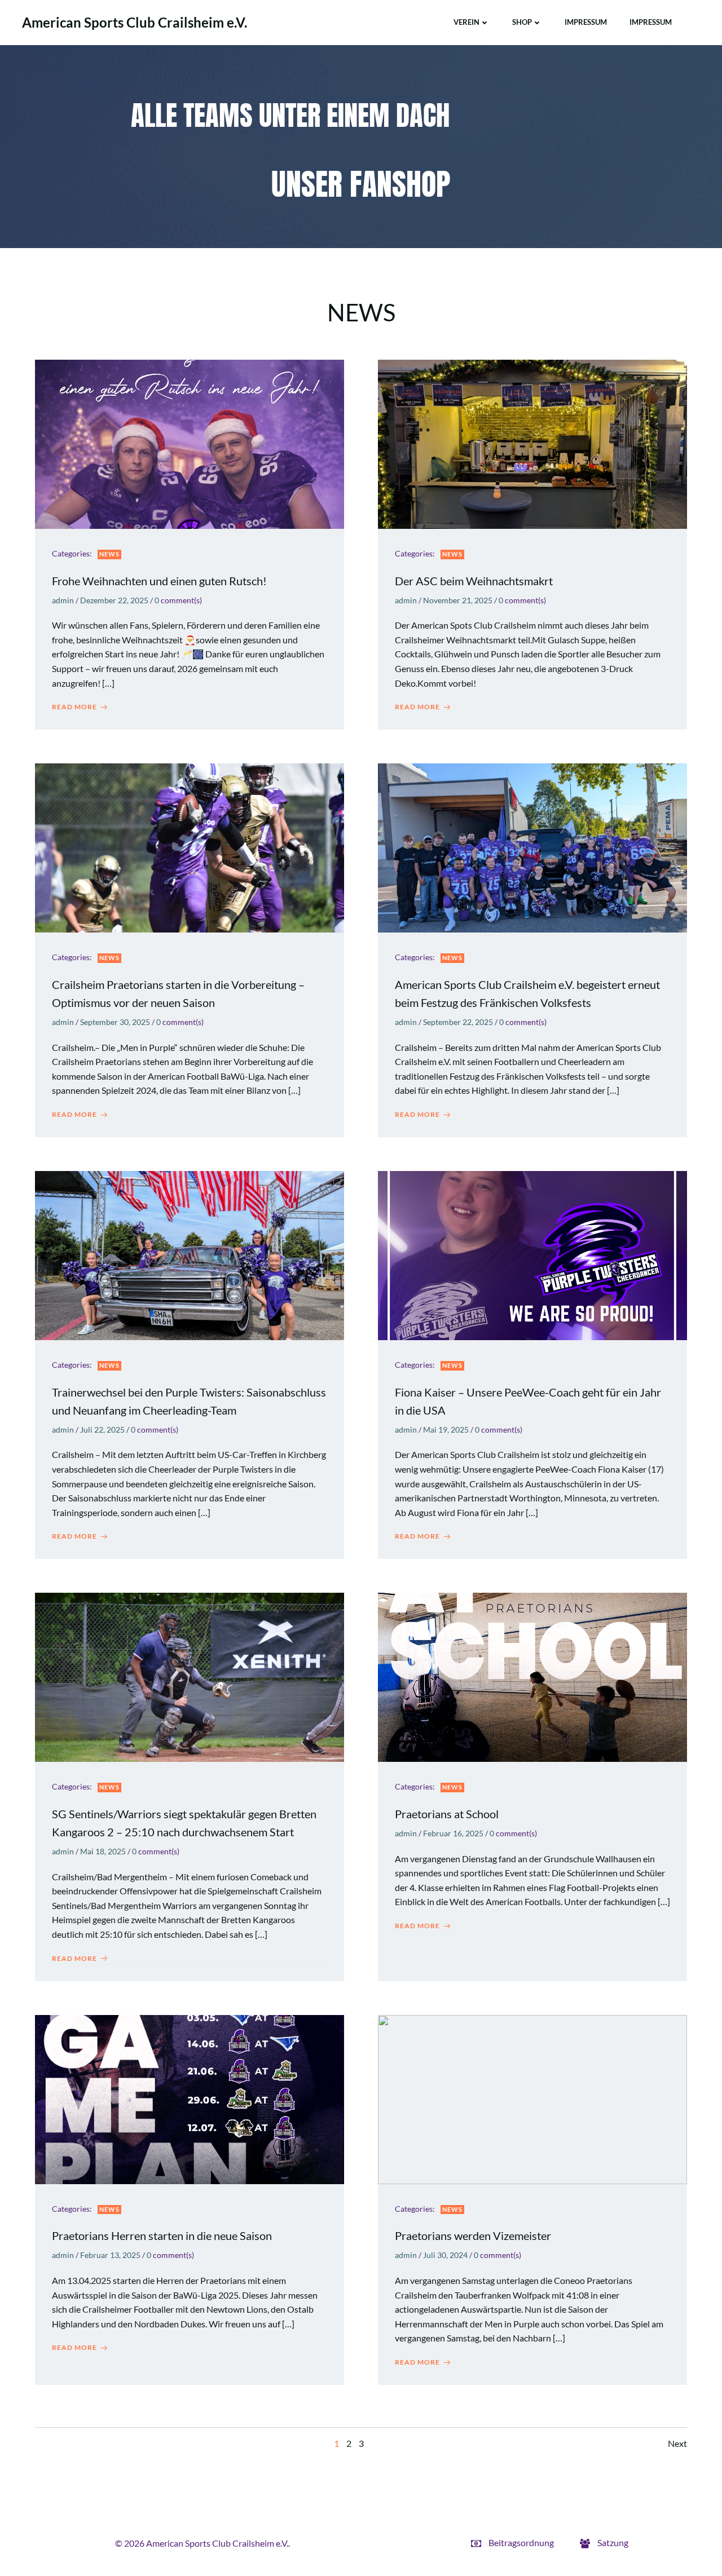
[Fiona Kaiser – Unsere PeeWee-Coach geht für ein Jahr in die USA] (532, 1254)
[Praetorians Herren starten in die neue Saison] (190, 2098)
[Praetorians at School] (532, 1676)
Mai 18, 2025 (103, 1851)
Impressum (651, 22)
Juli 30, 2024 (445, 2255)
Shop (522, 22)
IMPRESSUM (586, 22)
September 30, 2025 (115, 1022)
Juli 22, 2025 (102, 1430)
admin (63, 600)
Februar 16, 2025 (453, 1833)
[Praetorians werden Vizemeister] (532, 2098)
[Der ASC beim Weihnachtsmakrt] (532, 443)
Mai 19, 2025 (446, 1430)
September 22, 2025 (458, 1022)
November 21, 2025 (458, 600)
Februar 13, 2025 (110, 2255)
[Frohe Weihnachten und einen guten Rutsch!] (190, 443)
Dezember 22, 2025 (114, 600)
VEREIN (466, 22)
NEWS (109, 554)
